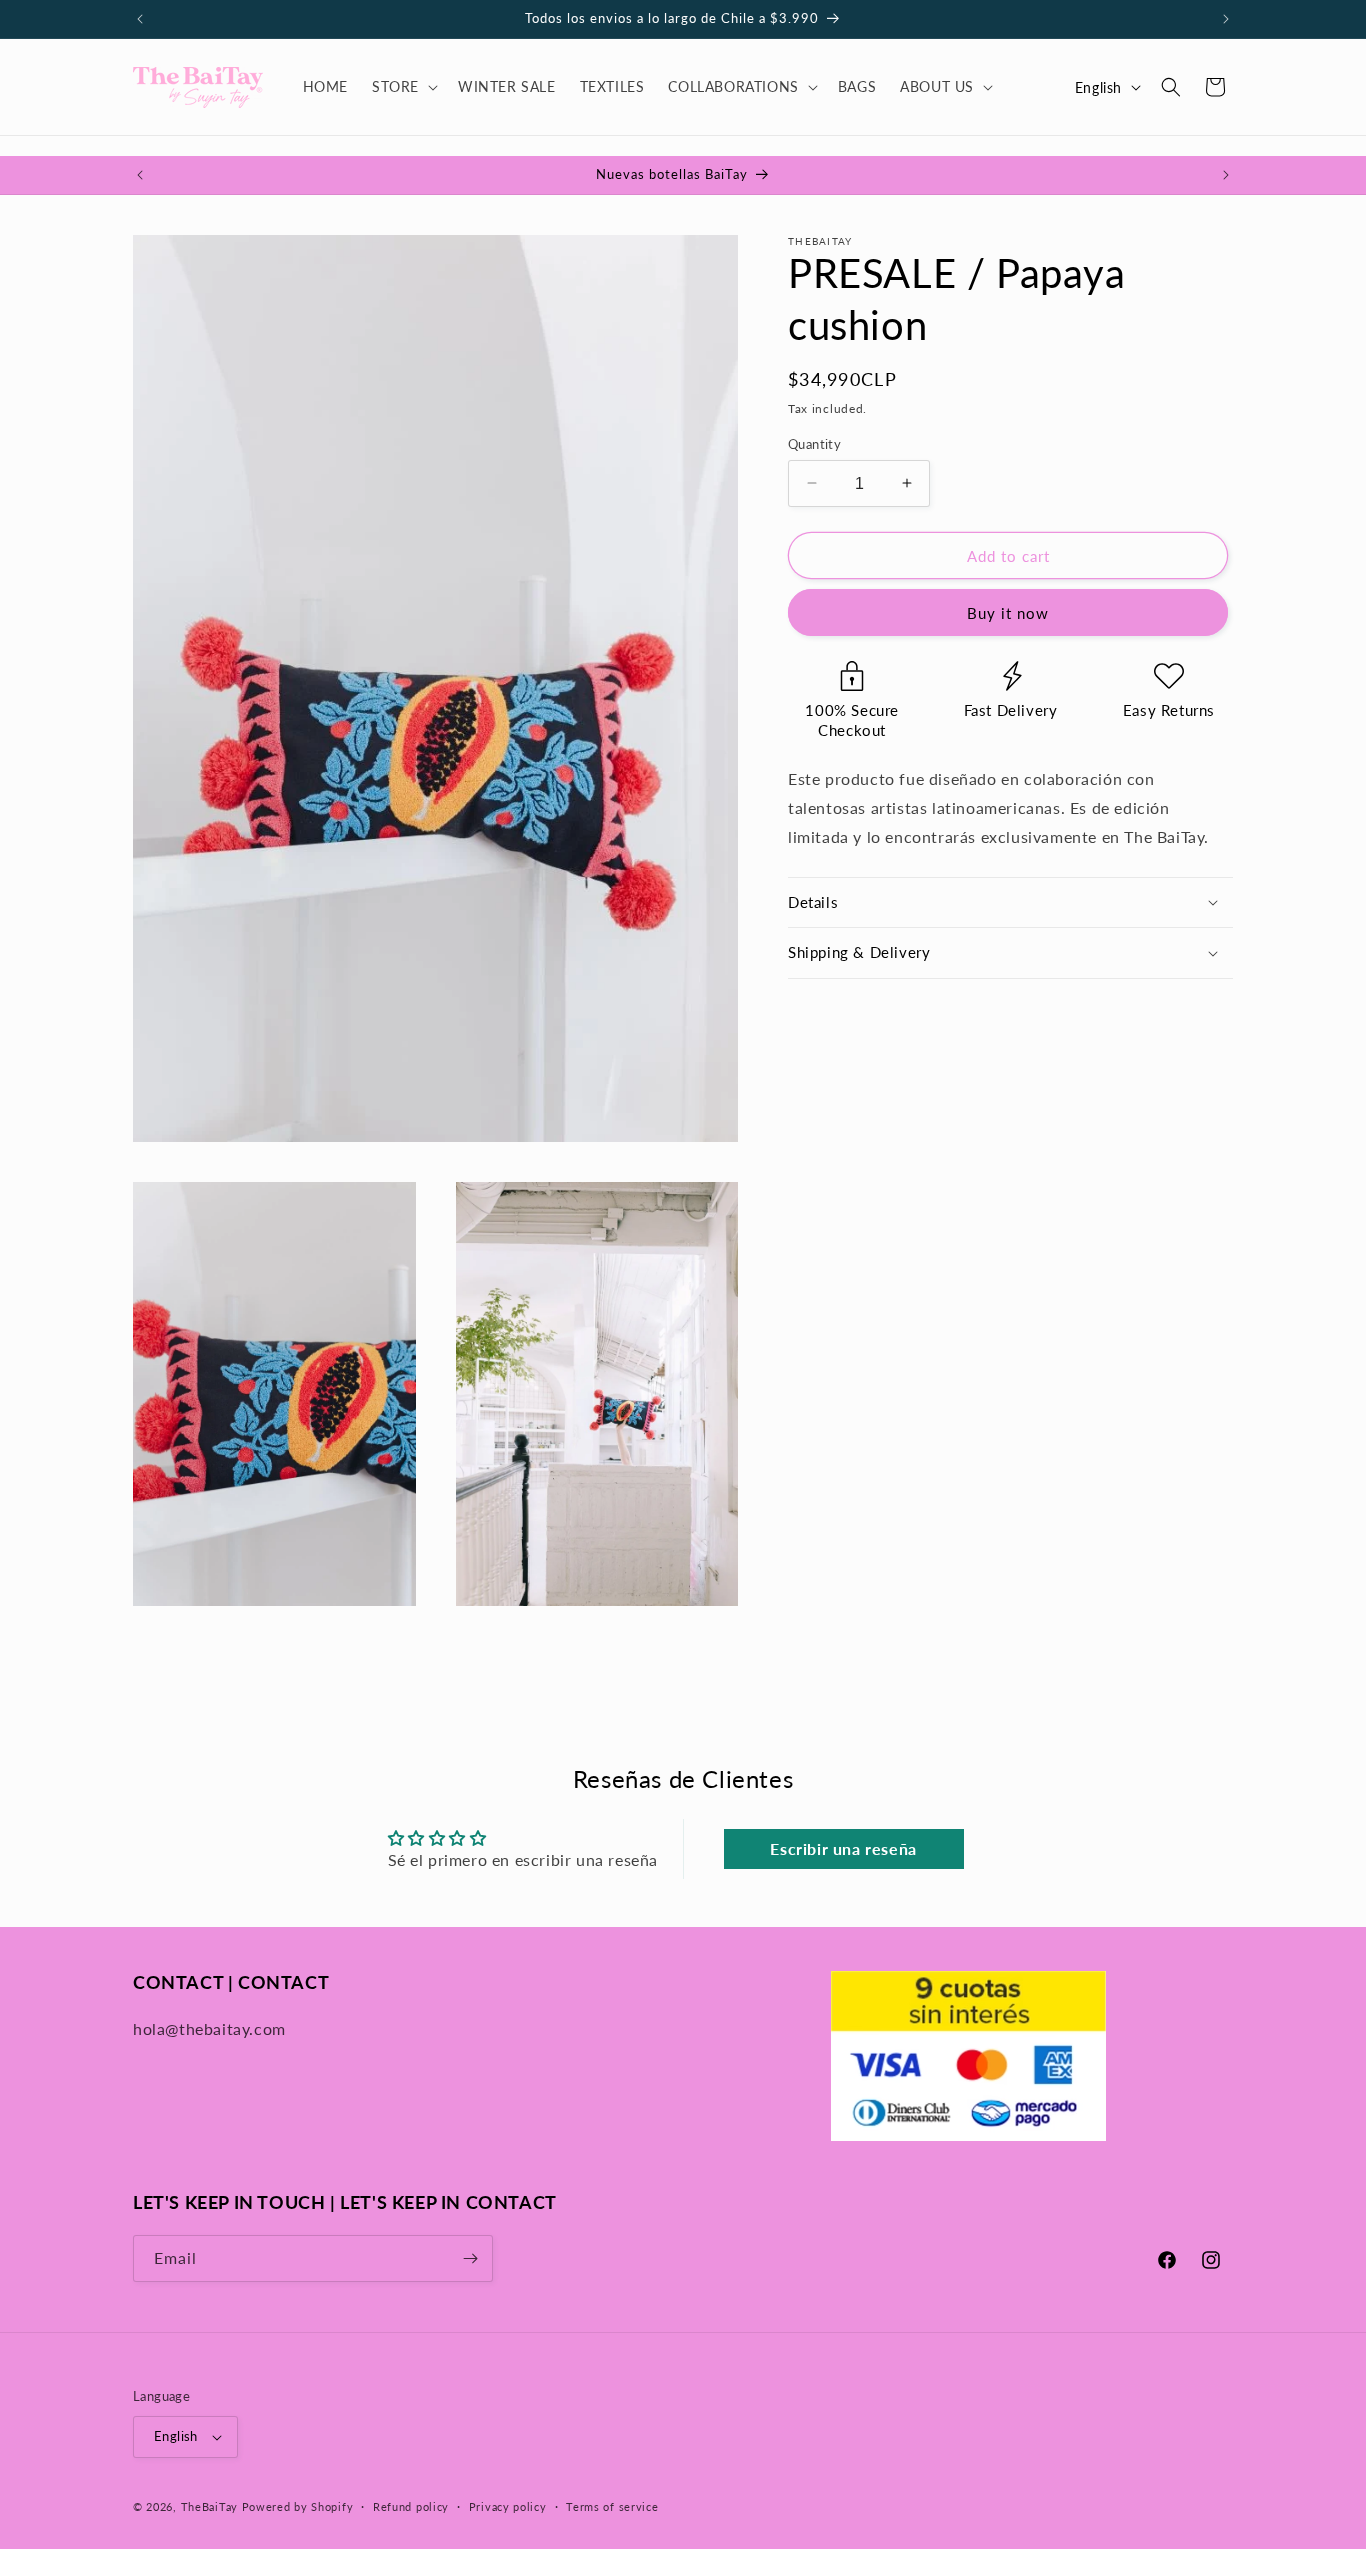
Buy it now (1008, 613)
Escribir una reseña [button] (843, 1848)
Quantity (814, 443)
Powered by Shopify (298, 2506)
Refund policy (411, 2506)
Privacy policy (508, 2506)
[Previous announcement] (140, 19)
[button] (403, 87)
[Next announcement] (1226, 19)
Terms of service (612, 2506)
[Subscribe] (470, 2258)
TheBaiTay (209, 2506)
